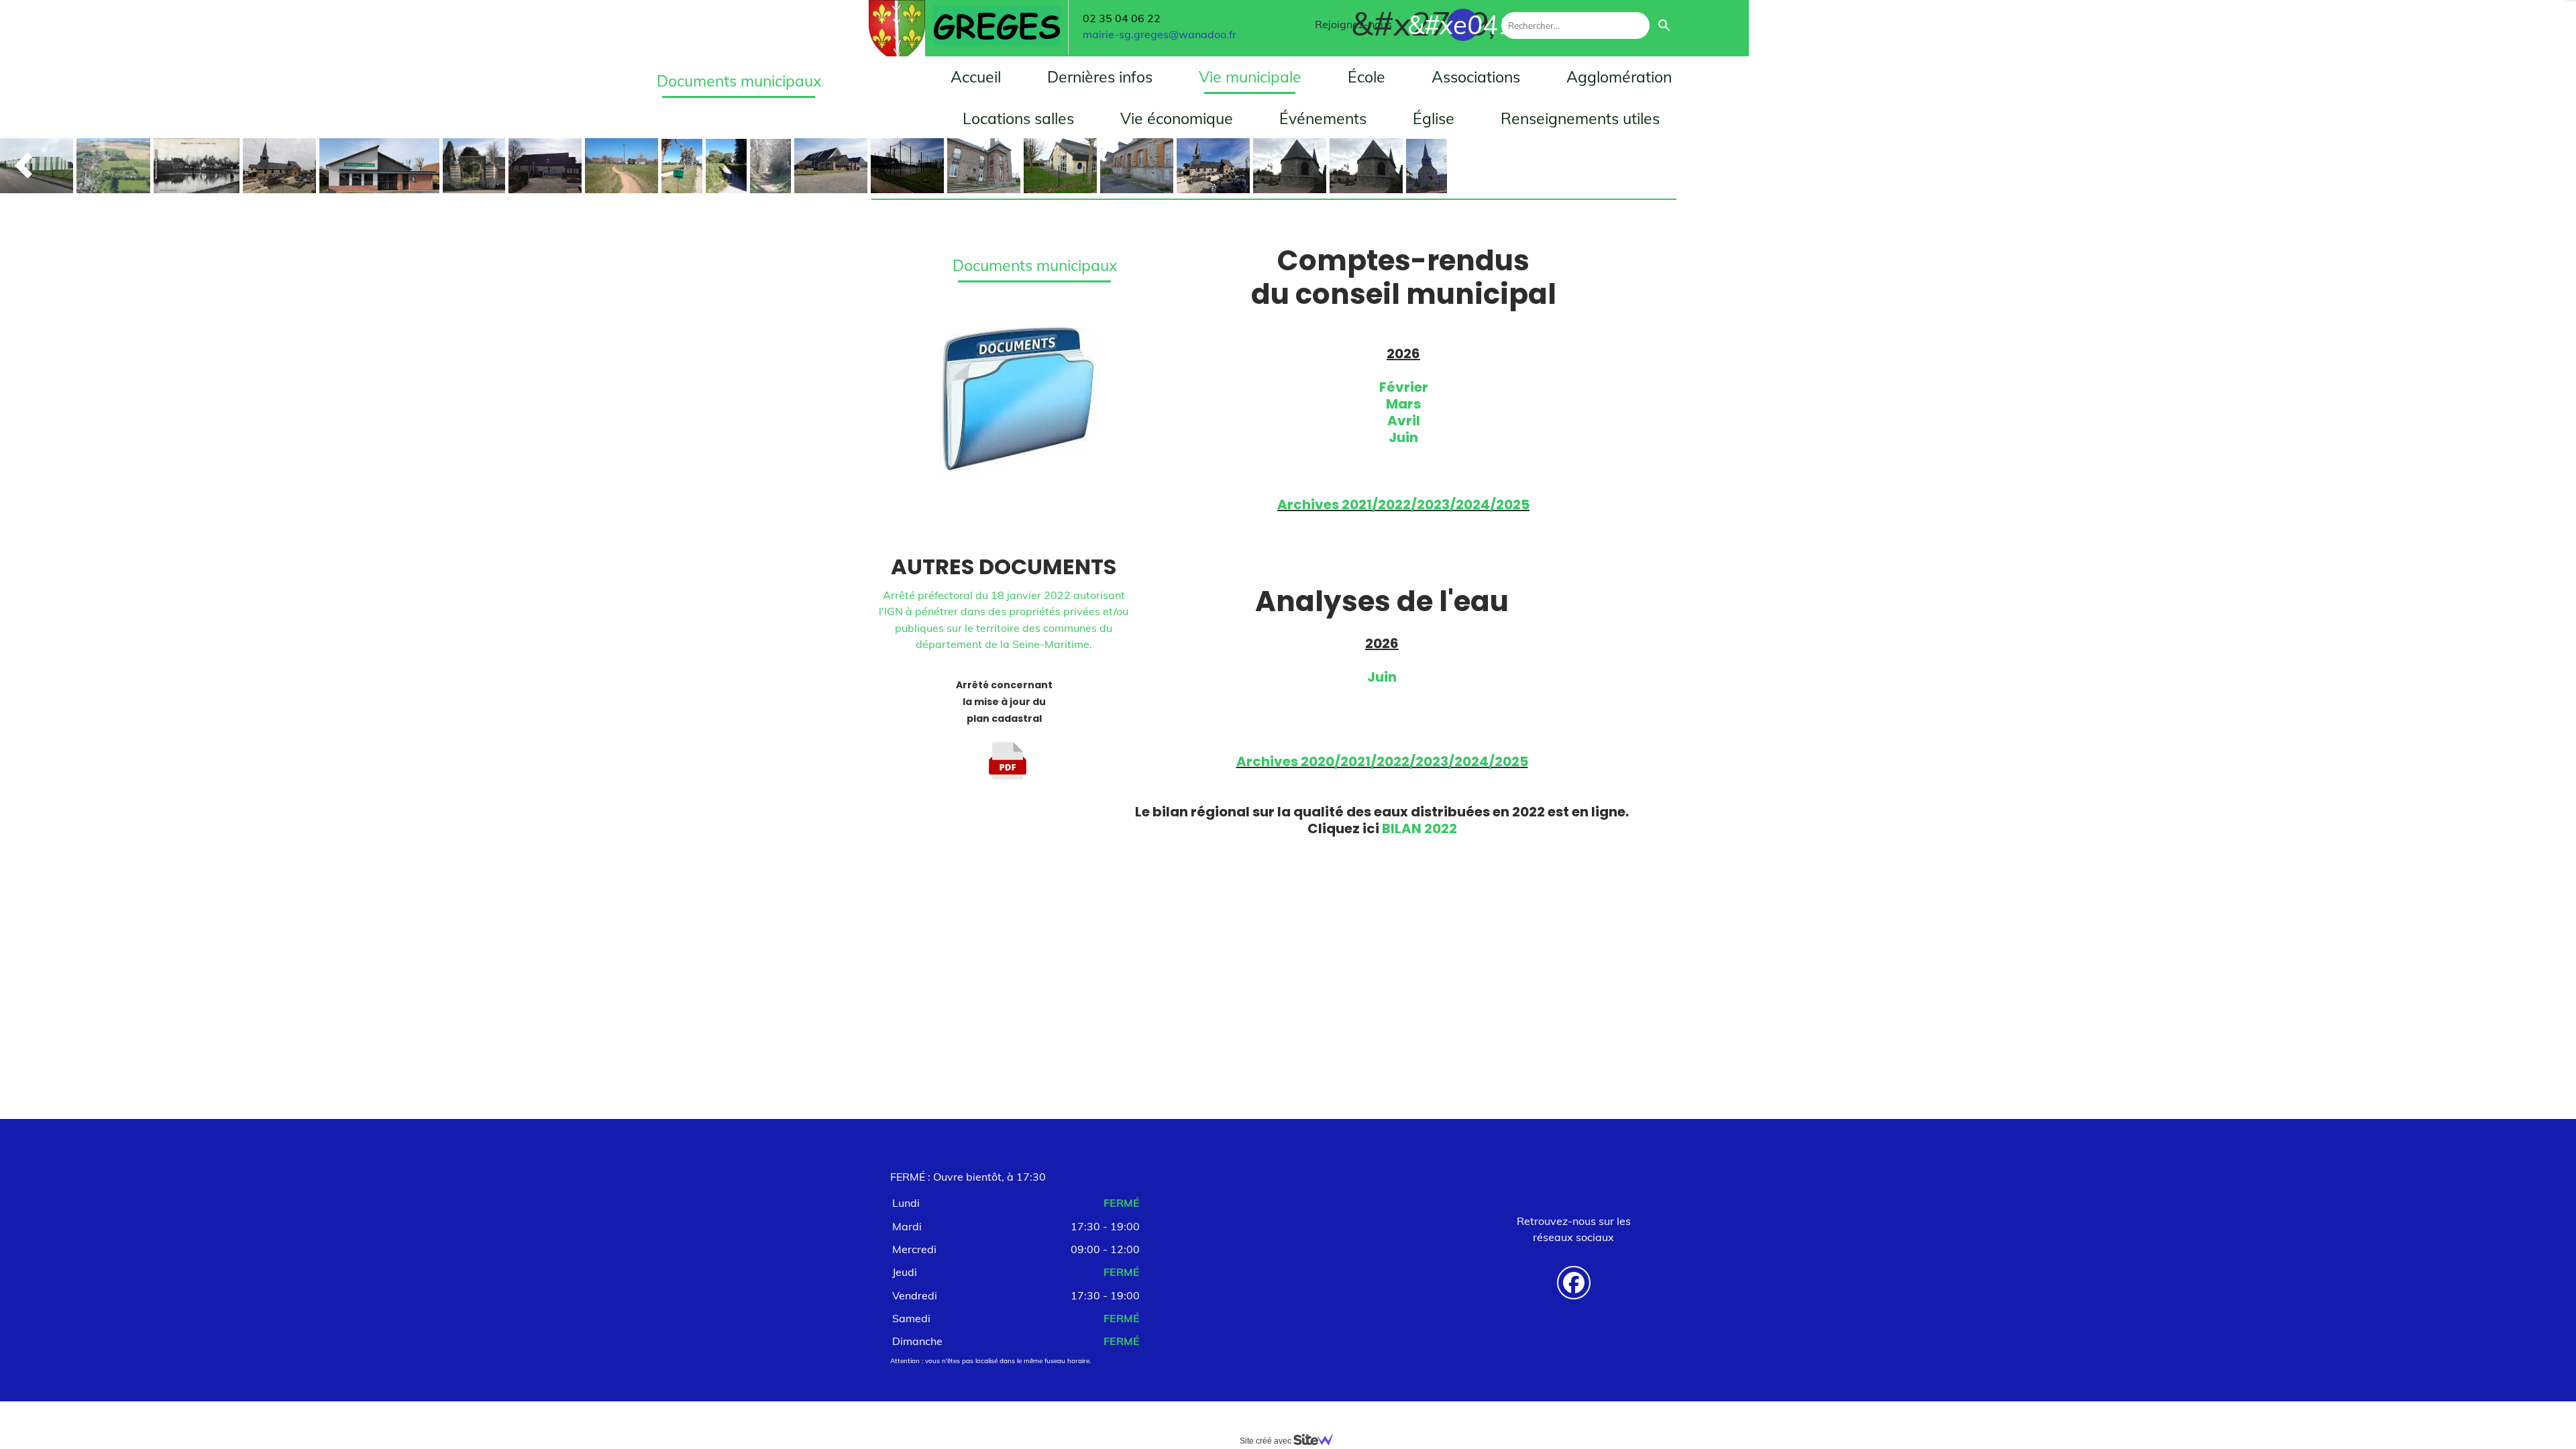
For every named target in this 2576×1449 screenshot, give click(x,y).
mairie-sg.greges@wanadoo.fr (1160, 34)
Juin (1403, 437)
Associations (1476, 77)
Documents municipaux (1035, 265)
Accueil (976, 77)
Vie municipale (1250, 77)
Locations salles (1018, 118)
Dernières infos (1100, 77)
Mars (1403, 404)
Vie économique (1177, 118)
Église (1434, 118)
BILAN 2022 (1419, 828)
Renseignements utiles (1580, 118)
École (1366, 77)
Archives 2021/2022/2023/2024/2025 (1403, 504)
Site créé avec (1267, 1441)
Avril (1404, 421)
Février (1404, 387)
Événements (1323, 118)
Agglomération (1619, 77)
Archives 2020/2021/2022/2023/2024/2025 (1382, 761)
